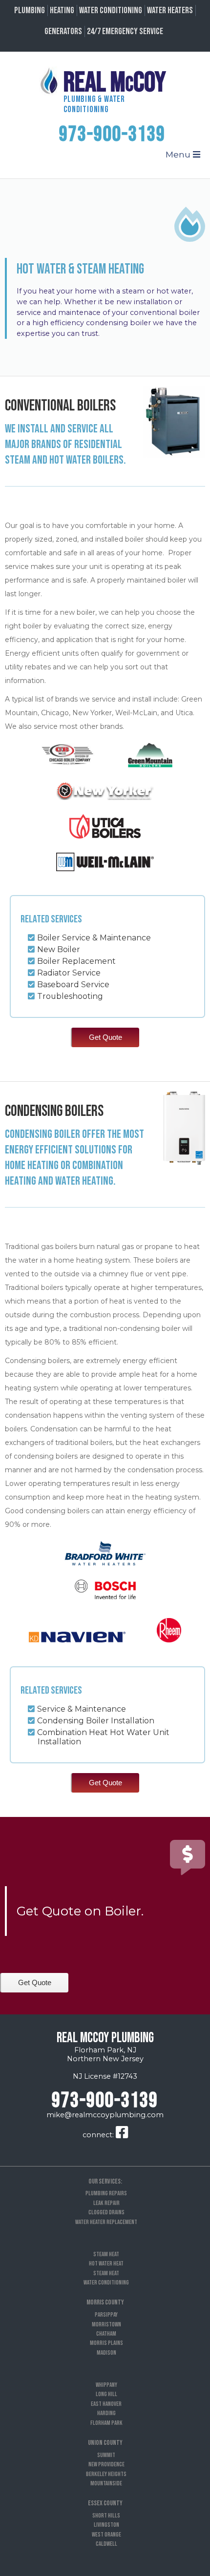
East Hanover (106, 2404)
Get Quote (105, 1037)
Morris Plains (106, 2343)
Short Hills (106, 2516)
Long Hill (106, 2394)
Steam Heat (106, 2254)
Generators (63, 31)
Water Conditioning (111, 10)
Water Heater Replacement (106, 2222)
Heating (62, 10)
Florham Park (106, 2423)
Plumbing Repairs (106, 2193)
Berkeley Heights (106, 2474)
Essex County (105, 2503)
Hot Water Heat (106, 2264)
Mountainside (106, 2483)
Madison (106, 2353)
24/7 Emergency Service (125, 31)
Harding (106, 2413)
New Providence (106, 2464)
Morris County (105, 2302)
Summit (106, 2455)
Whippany (106, 2385)
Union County (105, 2443)
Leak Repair (106, 2203)
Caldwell (106, 2544)
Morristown (106, 2324)
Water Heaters (170, 10)
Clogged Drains (106, 2212)
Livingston (106, 2525)
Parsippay (106, 2315)
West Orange (106, 2535)
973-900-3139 (112, 135)
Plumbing (30, 10)
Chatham (106, 2334)
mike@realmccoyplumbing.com (105, 2115)
